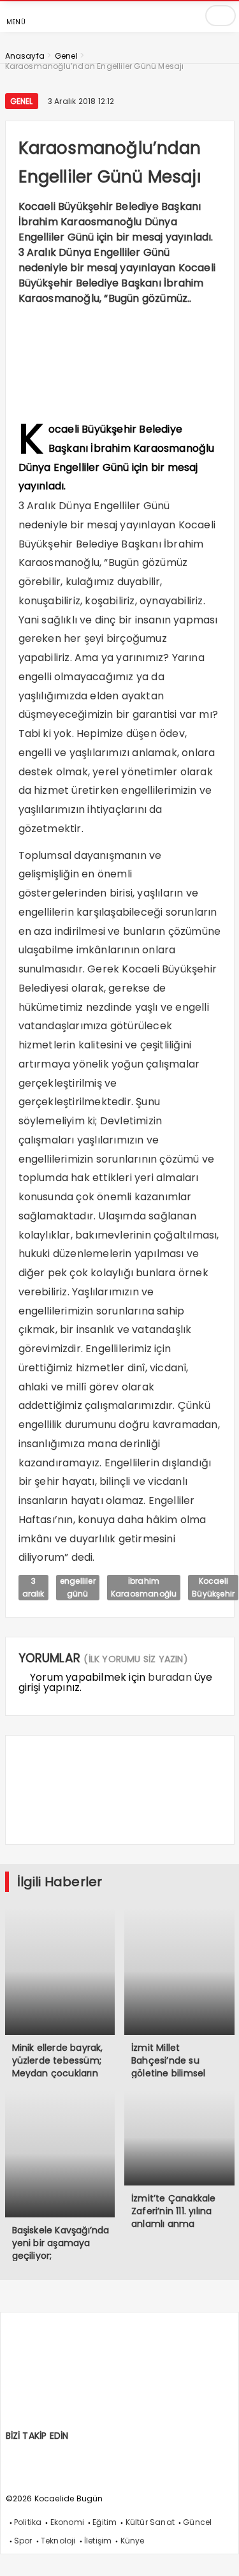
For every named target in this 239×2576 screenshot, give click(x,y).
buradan (170, 1677)
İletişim (98, 2541)
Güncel (197, 2522)
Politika (28, 2522)
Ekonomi (67, 2522)
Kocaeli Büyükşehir (213, 1587)
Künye (133, 2541)
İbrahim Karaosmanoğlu (144, 1587)
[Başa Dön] (217, 2554)
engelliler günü (78, 1587)
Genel (22, 101)
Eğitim (105, 2522)
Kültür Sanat (150, 2522)
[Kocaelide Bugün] (101, 2424)
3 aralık (33, 1587)
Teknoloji (58, 2541)
